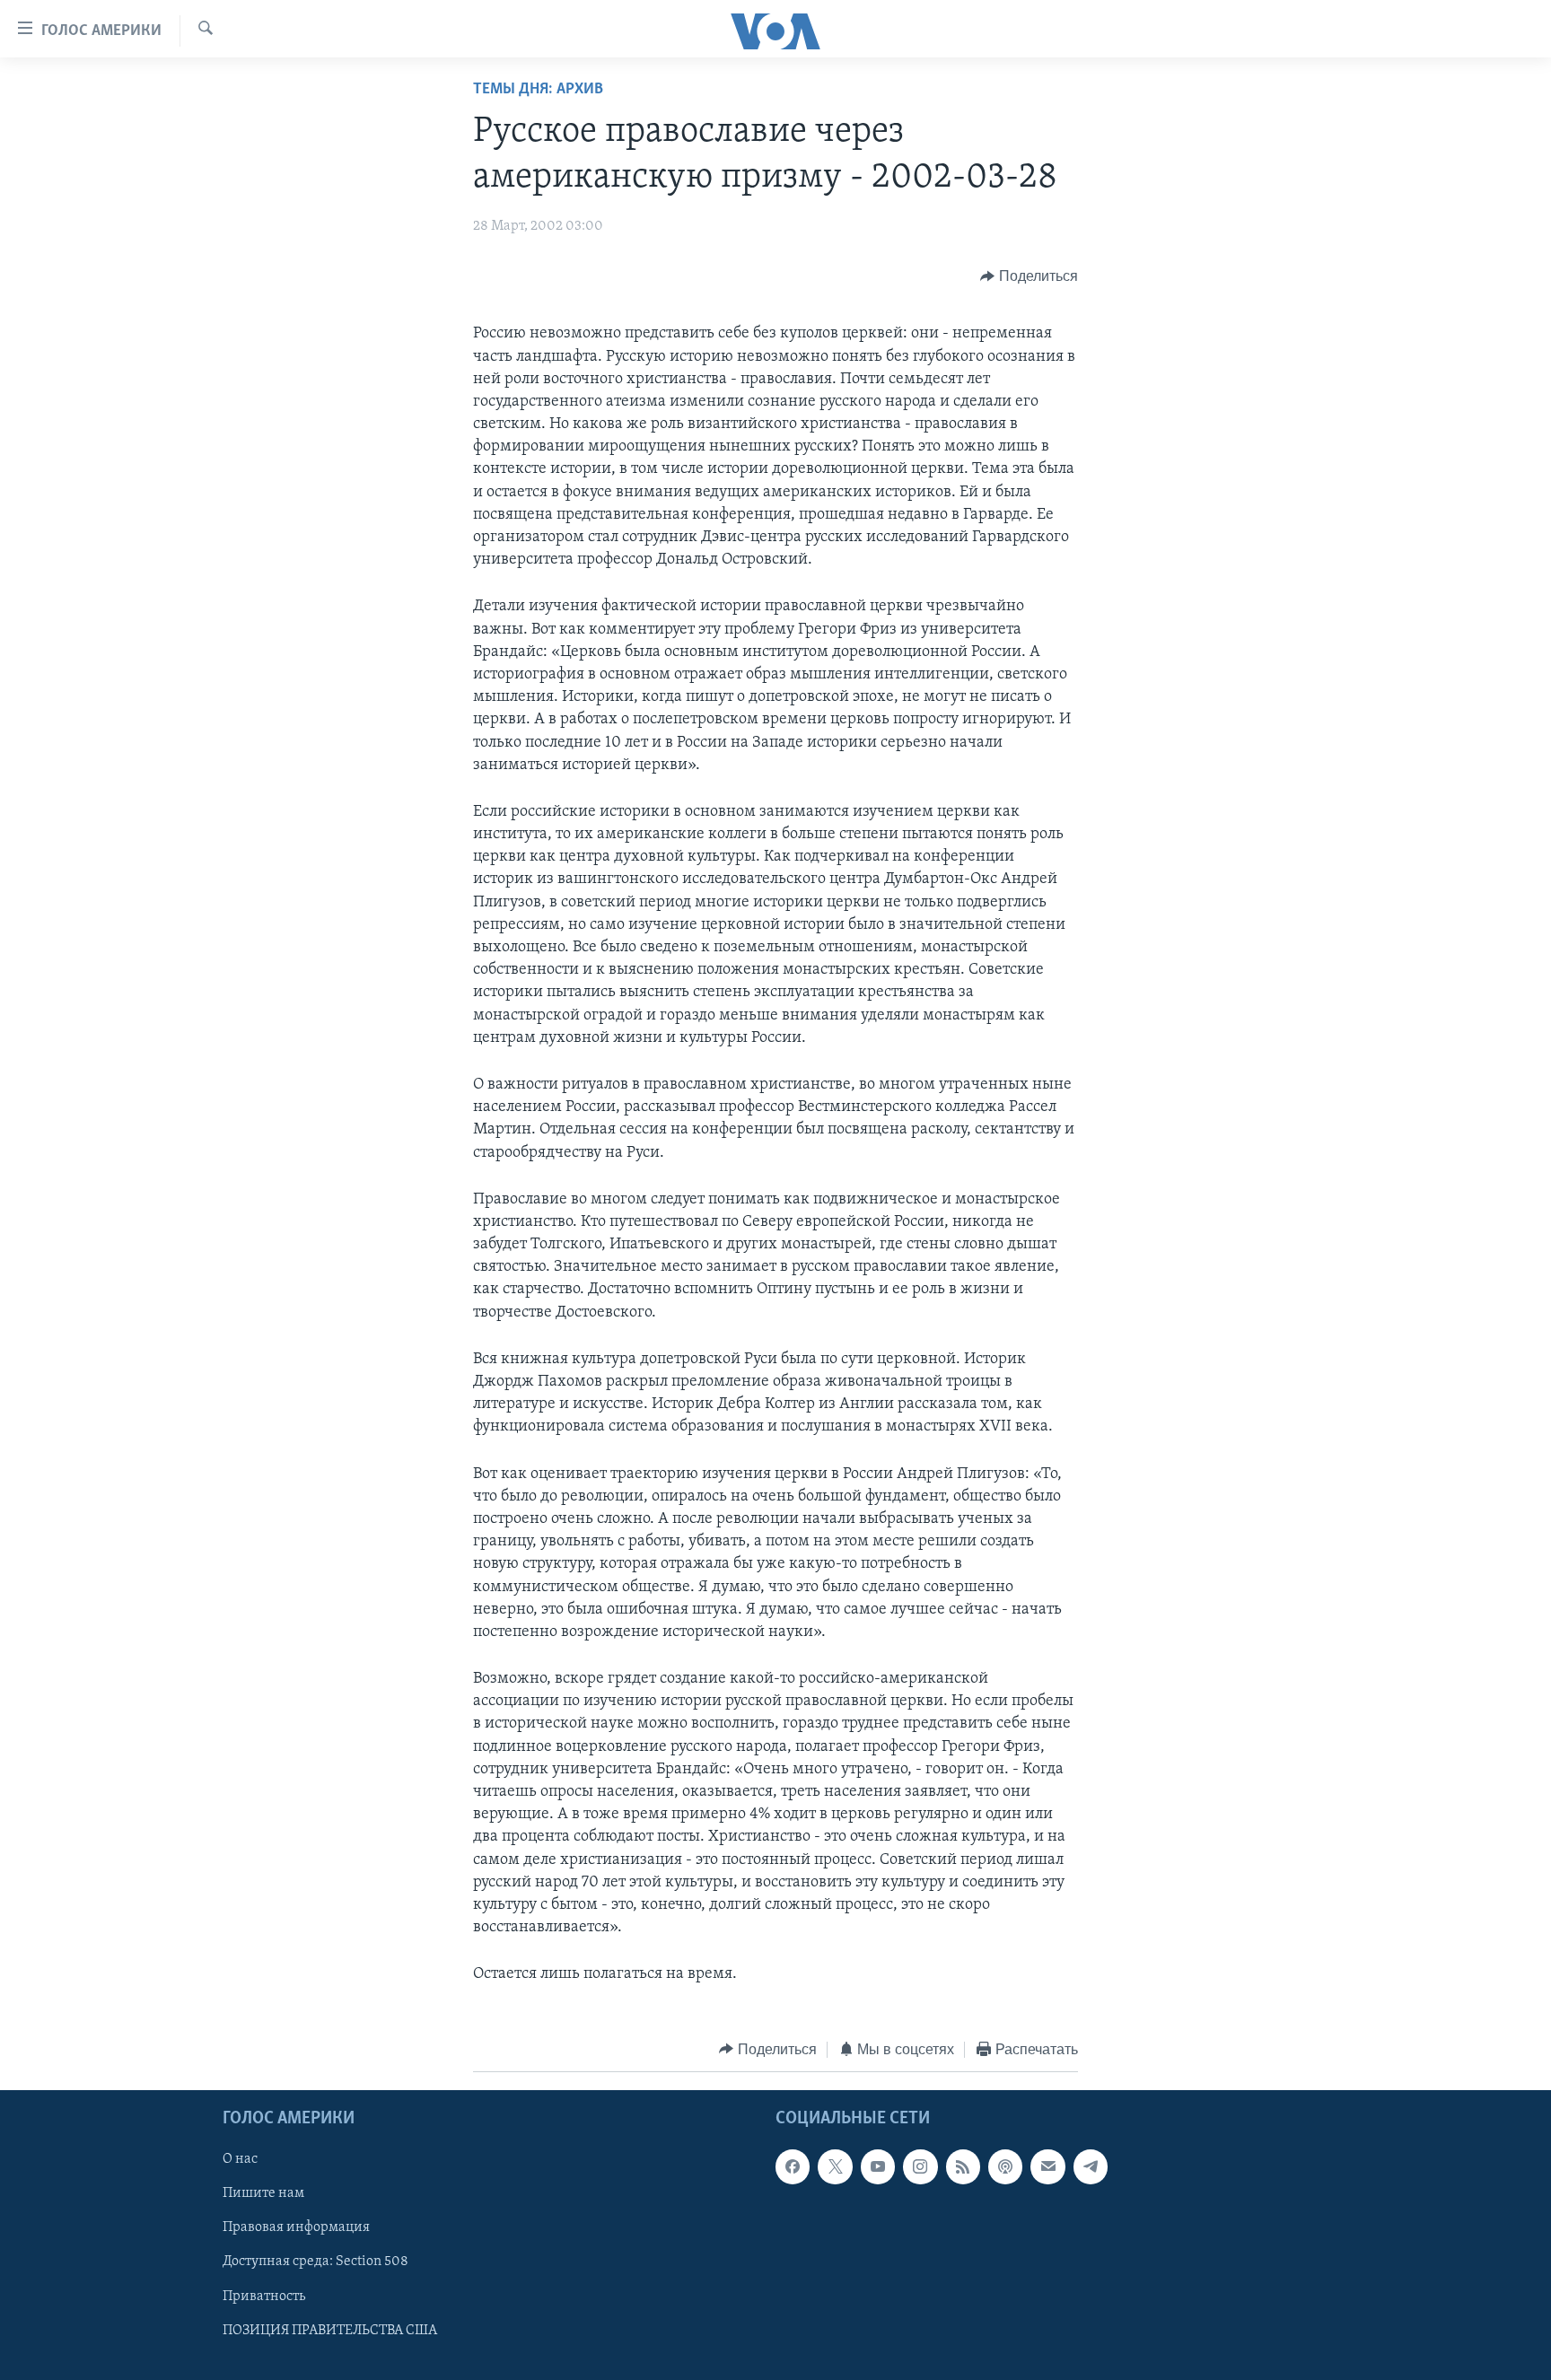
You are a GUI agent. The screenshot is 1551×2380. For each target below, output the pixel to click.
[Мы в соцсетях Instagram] (920, 2166)
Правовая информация (296, 2227)
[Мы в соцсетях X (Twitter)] (835, 2166)
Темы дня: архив (538, 90)
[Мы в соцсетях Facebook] (793, 2166)
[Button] (1029, 276)
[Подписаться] (1047, 2166)
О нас (240, 2159)
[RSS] (963, 2166)
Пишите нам (263, 2193)
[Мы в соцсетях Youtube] (878, 2166)
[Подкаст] (1005, 2166)
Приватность (264, 2297)
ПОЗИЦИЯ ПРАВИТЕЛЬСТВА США (330, 2331)
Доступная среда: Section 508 (315, 2262)
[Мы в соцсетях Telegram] (1091, 2166)
